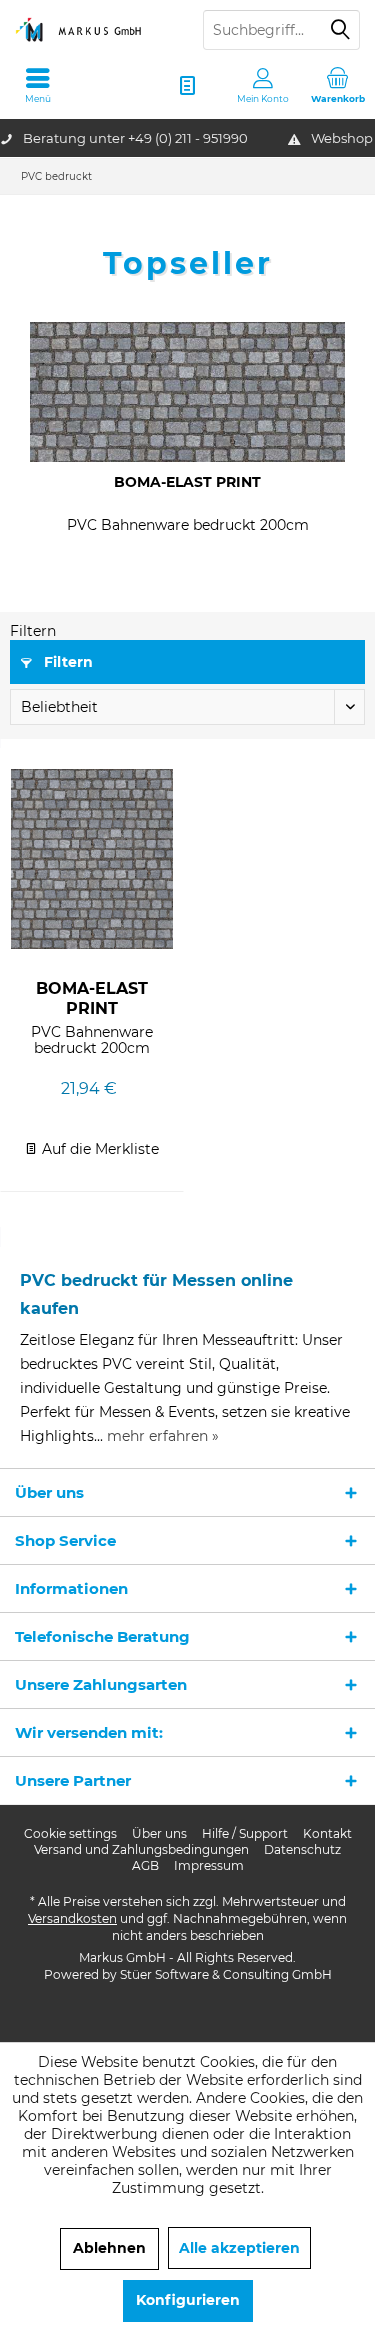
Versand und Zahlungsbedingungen (141, 1849)
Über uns (159, 1833)
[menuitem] (337, 85)
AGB (145, 1865)
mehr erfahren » (163, 1436)
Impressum (209, 1865)
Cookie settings (70, 1833)
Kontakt (327, 1833)
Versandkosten (72, 1918)
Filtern (66, 662)
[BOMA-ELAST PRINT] (187, 392)
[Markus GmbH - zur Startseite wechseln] (94, 30)
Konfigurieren (188, 2300)
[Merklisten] (187, 85)
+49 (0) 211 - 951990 (188, 138)
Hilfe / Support (245, 1833)
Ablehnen (109, 2248)
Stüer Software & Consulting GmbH (226, 1974)
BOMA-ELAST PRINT (187, 482)
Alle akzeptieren (239, 2248)
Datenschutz (302, 1849)
